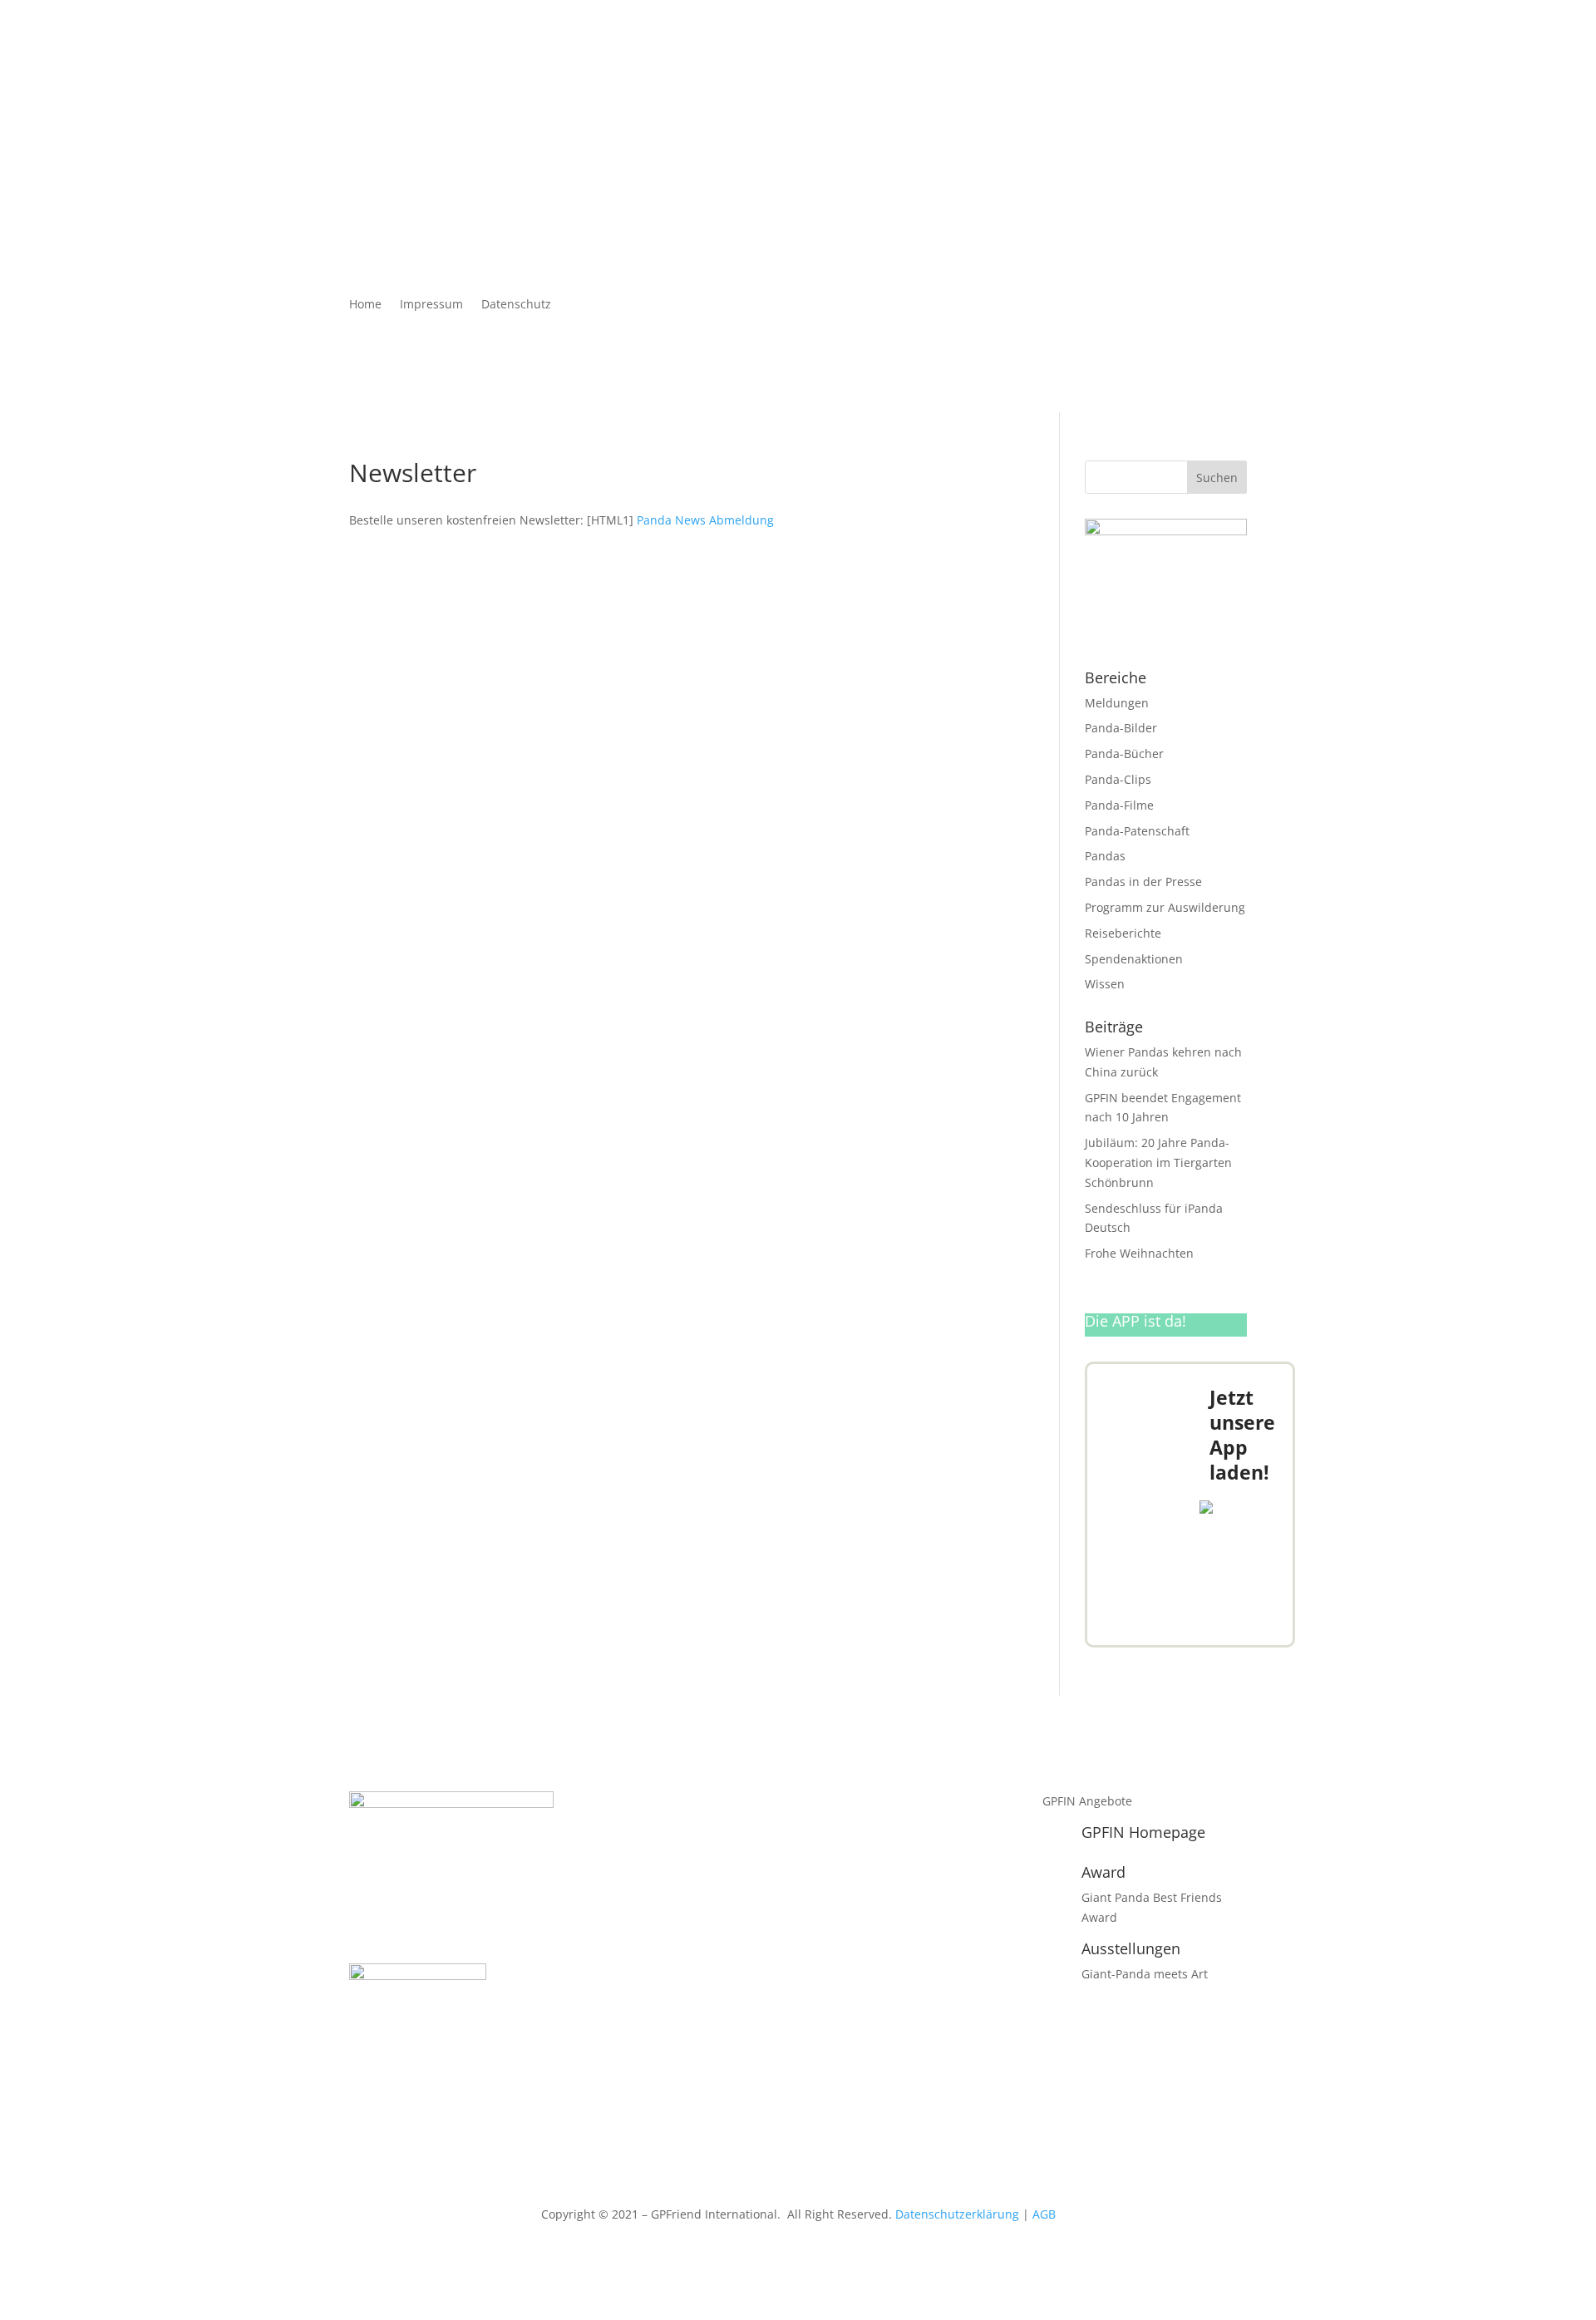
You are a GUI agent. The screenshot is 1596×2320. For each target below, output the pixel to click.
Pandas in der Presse (1143, 882)
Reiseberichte (1123, 933)
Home (365, 305)
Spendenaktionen (1134, 959)
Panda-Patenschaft (1137, 831)
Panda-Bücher (1124, 754)
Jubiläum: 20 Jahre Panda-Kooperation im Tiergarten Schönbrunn (1158, 1162)
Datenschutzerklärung (957, 2214)
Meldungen (1117, 703)
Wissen (1105, 984)
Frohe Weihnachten (1139, 1253)
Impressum (431, 305)
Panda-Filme (1119, 805)
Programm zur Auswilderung (1165, 907)
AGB (1044, 2214)
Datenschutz (516, 305)
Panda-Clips (1118, 779)
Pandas (1105, 856)
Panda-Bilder (1121, 728)
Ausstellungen (1131, 1948)
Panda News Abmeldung (705, 520)
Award (1103, 1872)
